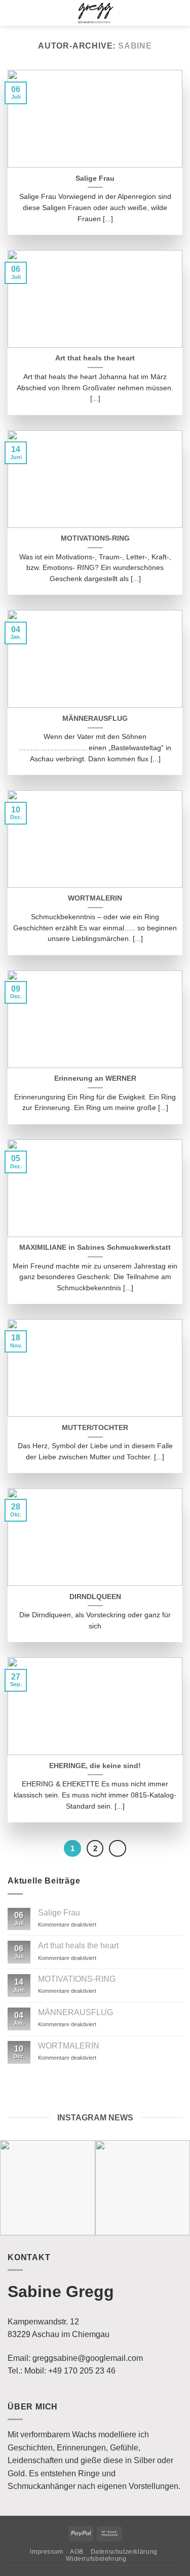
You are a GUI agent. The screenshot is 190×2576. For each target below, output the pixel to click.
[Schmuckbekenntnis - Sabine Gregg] (95, 13)
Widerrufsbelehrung (96, 2559)
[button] (13, 13)
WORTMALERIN (95, 898)
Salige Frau (95, 178)
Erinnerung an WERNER (95, 1078)
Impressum (47, 2552)
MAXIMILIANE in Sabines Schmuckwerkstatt (95, 1248)
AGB (77, 2552)
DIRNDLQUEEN (95, 1597)
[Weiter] (118, 1849)
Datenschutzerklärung (124, 2552)
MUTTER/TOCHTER (95, 1428)
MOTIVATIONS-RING (95, 538)
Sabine (135, 46)
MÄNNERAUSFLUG (95, 719)
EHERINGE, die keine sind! (95, 1766)
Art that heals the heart (95, 358)
